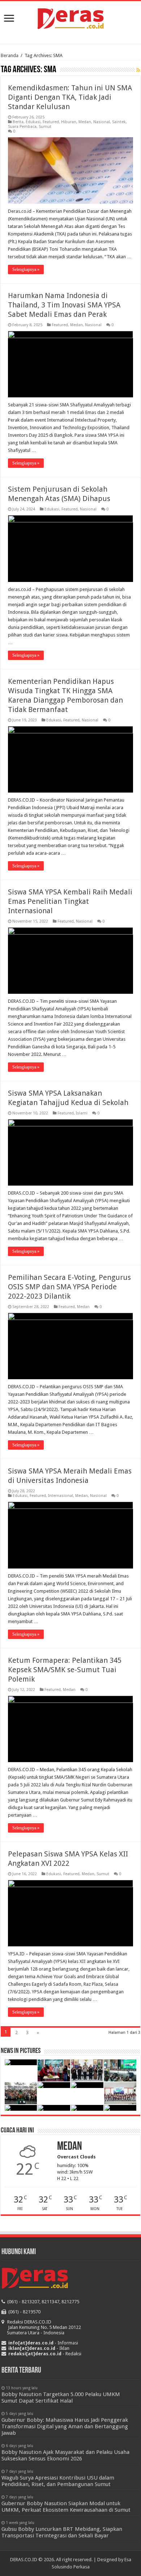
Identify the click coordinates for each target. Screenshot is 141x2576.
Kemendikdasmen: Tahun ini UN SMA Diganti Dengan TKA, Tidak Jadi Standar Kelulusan (70, 97)
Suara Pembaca (22, 127)
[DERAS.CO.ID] (71, 17)
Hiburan (69, 122)
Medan (85, 122)
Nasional (102, 122)
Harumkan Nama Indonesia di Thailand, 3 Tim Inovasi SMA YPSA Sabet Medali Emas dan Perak (64, 305)
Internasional (61, 1496)
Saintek (119, 122)
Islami (82, 1113)
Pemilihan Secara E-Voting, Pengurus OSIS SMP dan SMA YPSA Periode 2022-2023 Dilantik (69, 1287)
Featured (51, 122)
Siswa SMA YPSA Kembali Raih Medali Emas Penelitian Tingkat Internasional (70, 901)
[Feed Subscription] (138, 70)
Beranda (10, 55)
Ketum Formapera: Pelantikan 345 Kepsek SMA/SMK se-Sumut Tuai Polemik (65, 1670)
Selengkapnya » (26, 269)
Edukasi (33, 122)
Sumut (45, 127)
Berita (18, 122)
